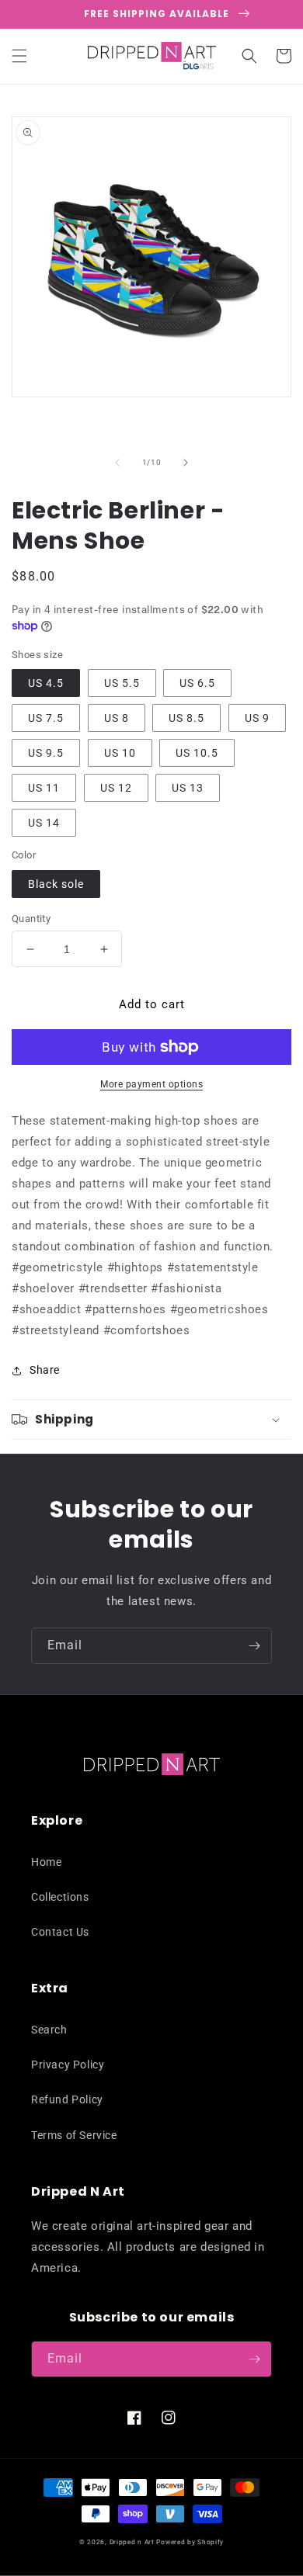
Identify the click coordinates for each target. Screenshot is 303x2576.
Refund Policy (67, 2099)
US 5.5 (122, 683)
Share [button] (45, 1370)
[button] (19, 56)
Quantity (31, 919)
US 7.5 (46, 718)
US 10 (120, 753)
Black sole (56, 884)
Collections (60, 1897)
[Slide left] (117, 463)
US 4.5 (46, 683)
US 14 (44, 823)
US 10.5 (197, 753)
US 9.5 (46, 753)
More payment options (151, 1084)
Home (46, 1862)
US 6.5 (197, 683)
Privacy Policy (68, 2065)
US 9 (257, 718)
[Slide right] (186, 463)
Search (49, 2030)
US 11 (44, 788)
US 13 (188, 788)
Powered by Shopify (190, 2542)
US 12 (116, 788)
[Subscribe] (254, 1646)
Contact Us (60, 1932)
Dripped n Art (132, 2542)
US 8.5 (186, 718)
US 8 (117, 718)
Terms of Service (74, 2135)
